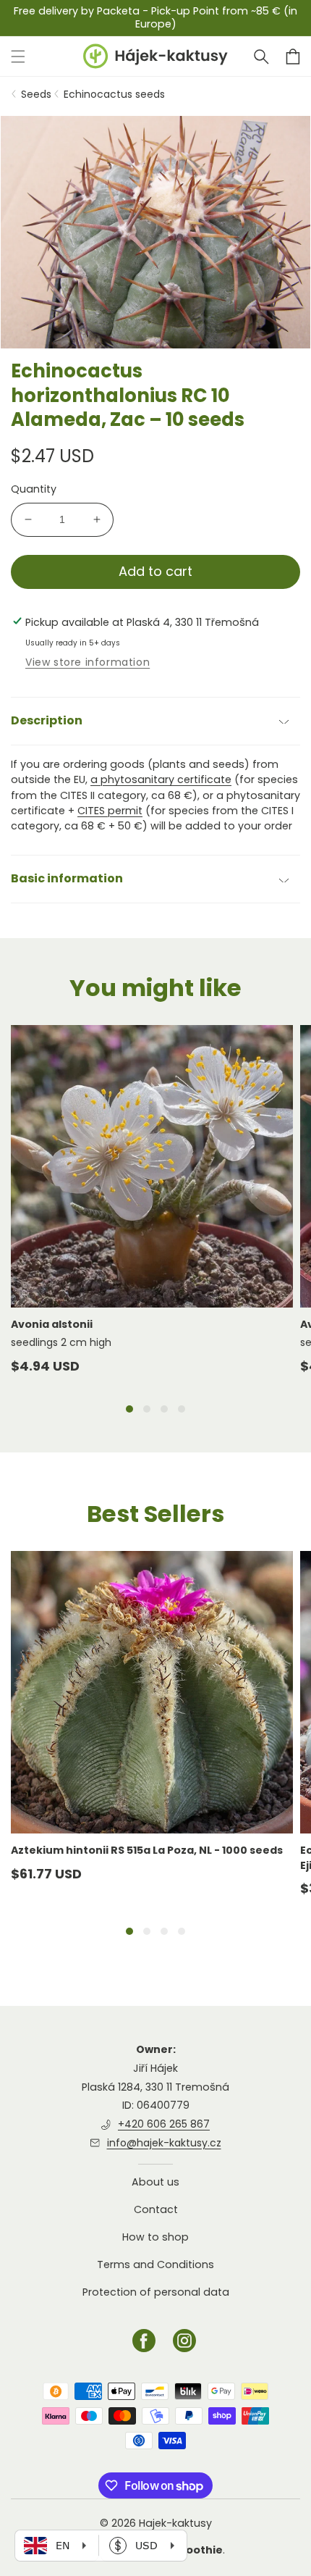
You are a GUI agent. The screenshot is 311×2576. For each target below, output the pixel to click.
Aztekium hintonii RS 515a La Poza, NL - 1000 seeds (147, 1850)
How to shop (155, 2237)
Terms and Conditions (155, 2265)
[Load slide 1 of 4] (129, 1409)
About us (155, 2182)
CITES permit (110, 811)
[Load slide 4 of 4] (182, 1409)
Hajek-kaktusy (175, 2523)
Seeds (36, 94)
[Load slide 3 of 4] (164, 1409)
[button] (261, 57)
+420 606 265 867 (164, 2124)
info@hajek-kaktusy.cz (164, 2143)
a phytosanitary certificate (161, 779)
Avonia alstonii (52, 1324)
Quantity (34, 489)
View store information (88, 662)
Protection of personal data (156, 2292)
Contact (156, 2209)
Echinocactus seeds (114, 94)
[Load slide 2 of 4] (147, 1409)
